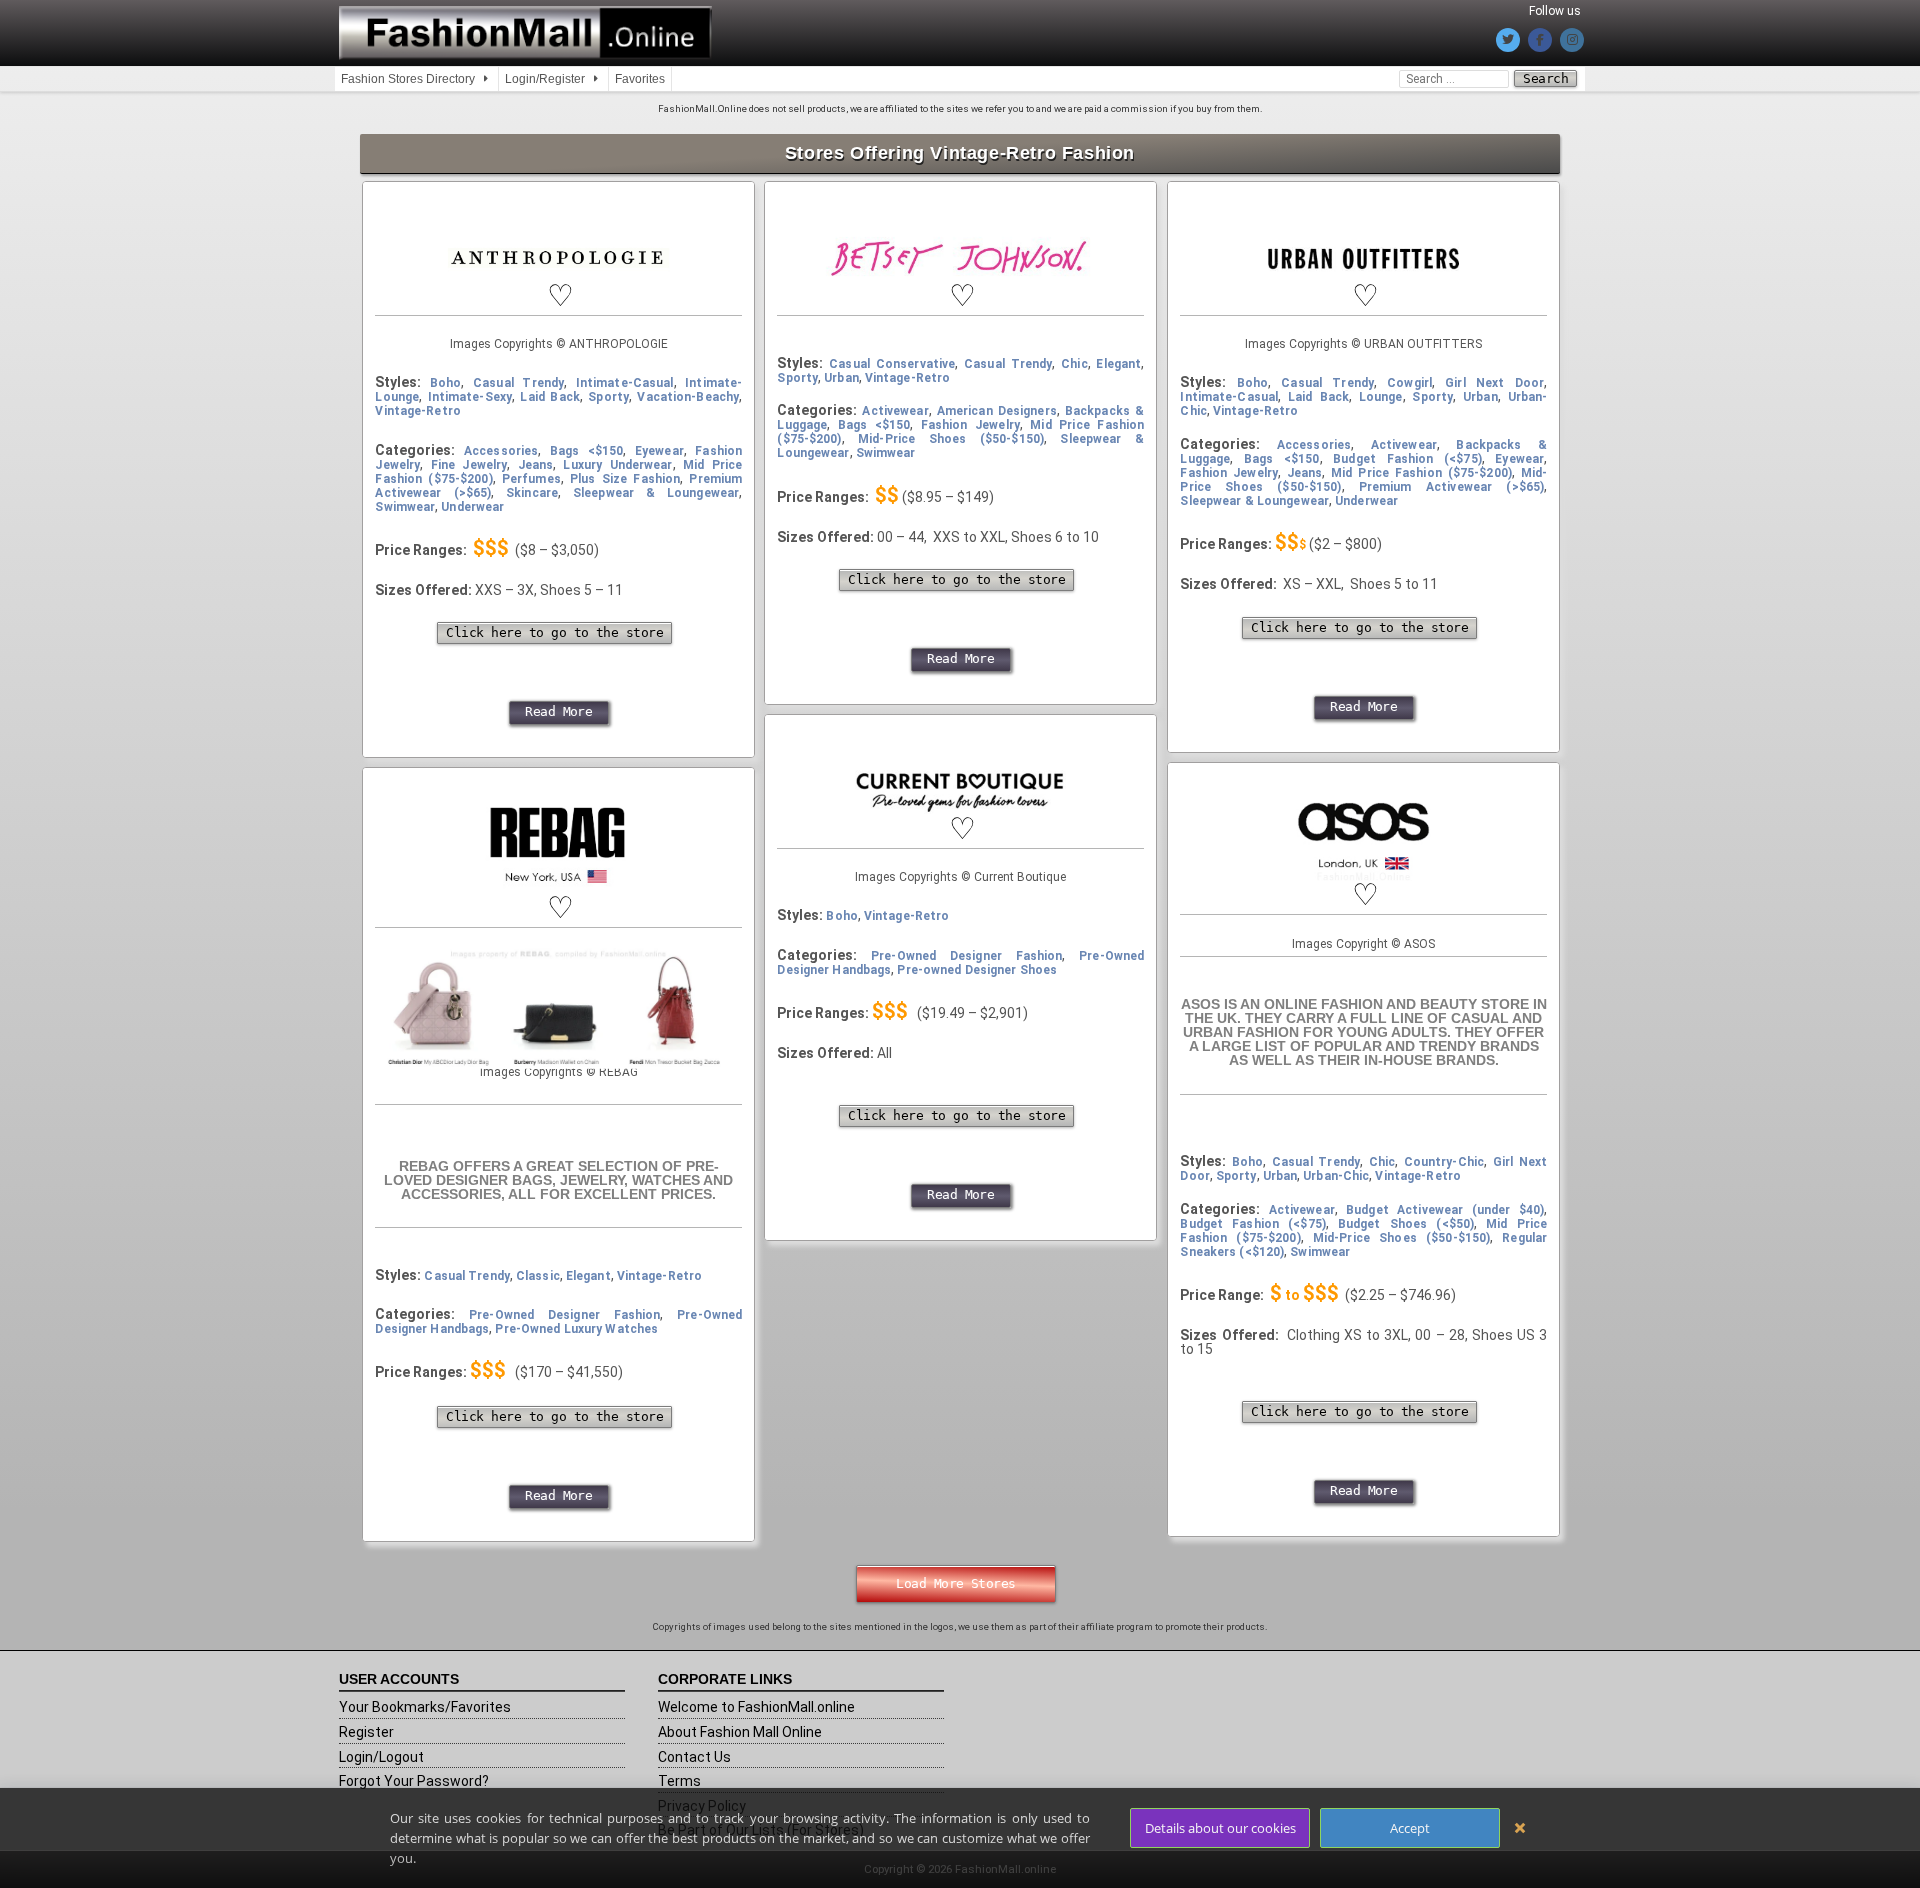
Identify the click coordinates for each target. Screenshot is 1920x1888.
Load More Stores (956, 1556)
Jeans (536, 438)
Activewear (895, 384)
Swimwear (405, 480)
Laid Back (549, 370)
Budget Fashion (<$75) (1407, 432)
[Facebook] (1540, 40)
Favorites (640, 79)
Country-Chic (1444, 1135)
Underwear (472, 480)
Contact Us (694, 1730)
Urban (841, 351)
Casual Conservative (892, 337)
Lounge (1381, 370)
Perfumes (531, 452)
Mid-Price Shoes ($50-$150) (951, 412)
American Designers (997, 384)
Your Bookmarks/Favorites (425, 1680)
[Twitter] (1508, 40)
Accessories (501, 424)
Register (366, 1705)
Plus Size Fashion (625, 452)
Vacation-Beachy (688, 370)
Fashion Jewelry (970, 398)
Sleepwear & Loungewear (656, 466)
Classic (538, 1249)
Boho (445, 356)
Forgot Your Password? (414, 1754)
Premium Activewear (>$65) (1451, 460)
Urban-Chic (1336, 1149)
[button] (559, 269)
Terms (679, 1754)
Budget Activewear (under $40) (1445, 1183)
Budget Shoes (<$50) (1406, 1197)
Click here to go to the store (554, 605)
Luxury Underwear (617, 438)
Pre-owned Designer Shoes (977, 943)
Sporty (608, 370)
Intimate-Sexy (470, 370)
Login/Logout (381, 1730)
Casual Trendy (518, 356)
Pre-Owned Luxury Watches (576, 1302)
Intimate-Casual (625, 356)
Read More (558, 684)
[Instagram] (1572, 40)
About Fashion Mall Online (740, 1705)
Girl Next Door (1494, 356)
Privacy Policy (702, 1779)
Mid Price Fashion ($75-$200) (1421, 446)
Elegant (1118, 337)
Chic (1074, 337)
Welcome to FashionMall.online (756, 1680)
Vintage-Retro (418, 384)
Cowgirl (1409, 356)
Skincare (532, 466)
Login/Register (545, 79)
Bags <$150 (587, 424)
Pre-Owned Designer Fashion (564, 1288)
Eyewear (659, 424)
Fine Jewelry (469, 438)
